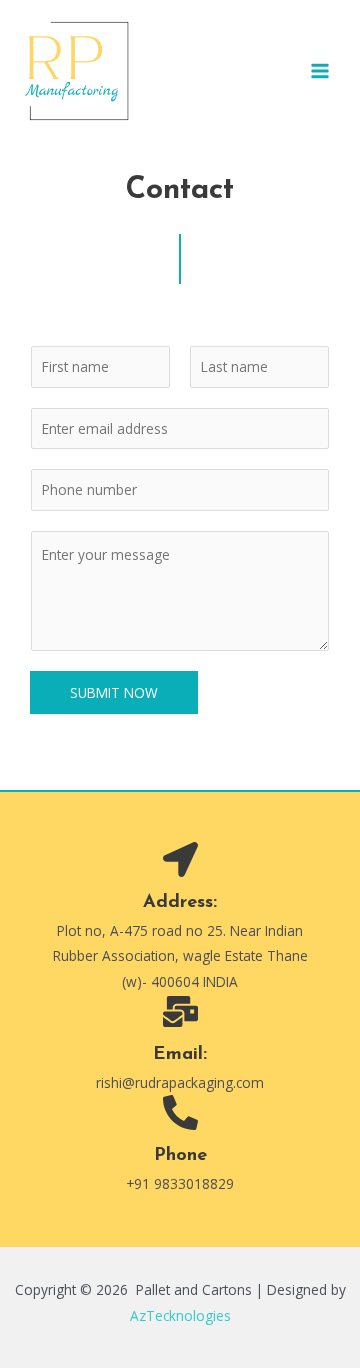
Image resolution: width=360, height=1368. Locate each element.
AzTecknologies (180, 1315)
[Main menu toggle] (320, 70)
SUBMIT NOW (114, 692)
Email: (180, 1054)
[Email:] (180, 1011)
